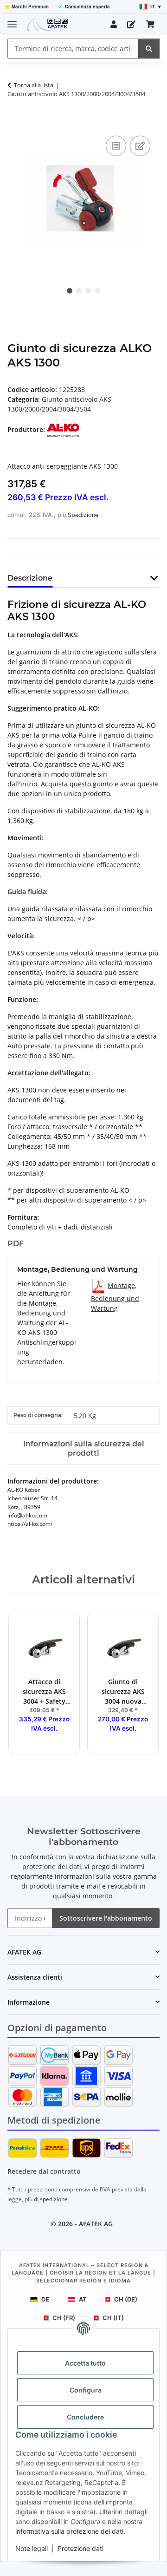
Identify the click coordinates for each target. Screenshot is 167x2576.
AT (83, 2299)
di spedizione (51, 2199)
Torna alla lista (34, 85)
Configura (86, 2390)
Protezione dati (80, 2548)
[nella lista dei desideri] (140, 146)
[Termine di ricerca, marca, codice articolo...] (149, 49)
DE (45, 2299)
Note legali (32, 2548)
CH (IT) (113, 2318)
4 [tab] (97, 291)
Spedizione (83, 515)
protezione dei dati (52, 1867)
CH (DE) (126, 2299)
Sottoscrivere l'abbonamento (106, 1918)
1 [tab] (70, 291)
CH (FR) (64, 2318)
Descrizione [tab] (30, 578)
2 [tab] (79, 291)
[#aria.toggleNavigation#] (12, 20)
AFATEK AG (96, 2224)
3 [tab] (88, 291)
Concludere (85, 2417)
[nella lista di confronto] (116, 146)
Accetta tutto (85, 2363)
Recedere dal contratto (44, 2171)
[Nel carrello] (15, 123)
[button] (114, 24)
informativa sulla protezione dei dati (69, 2531)
